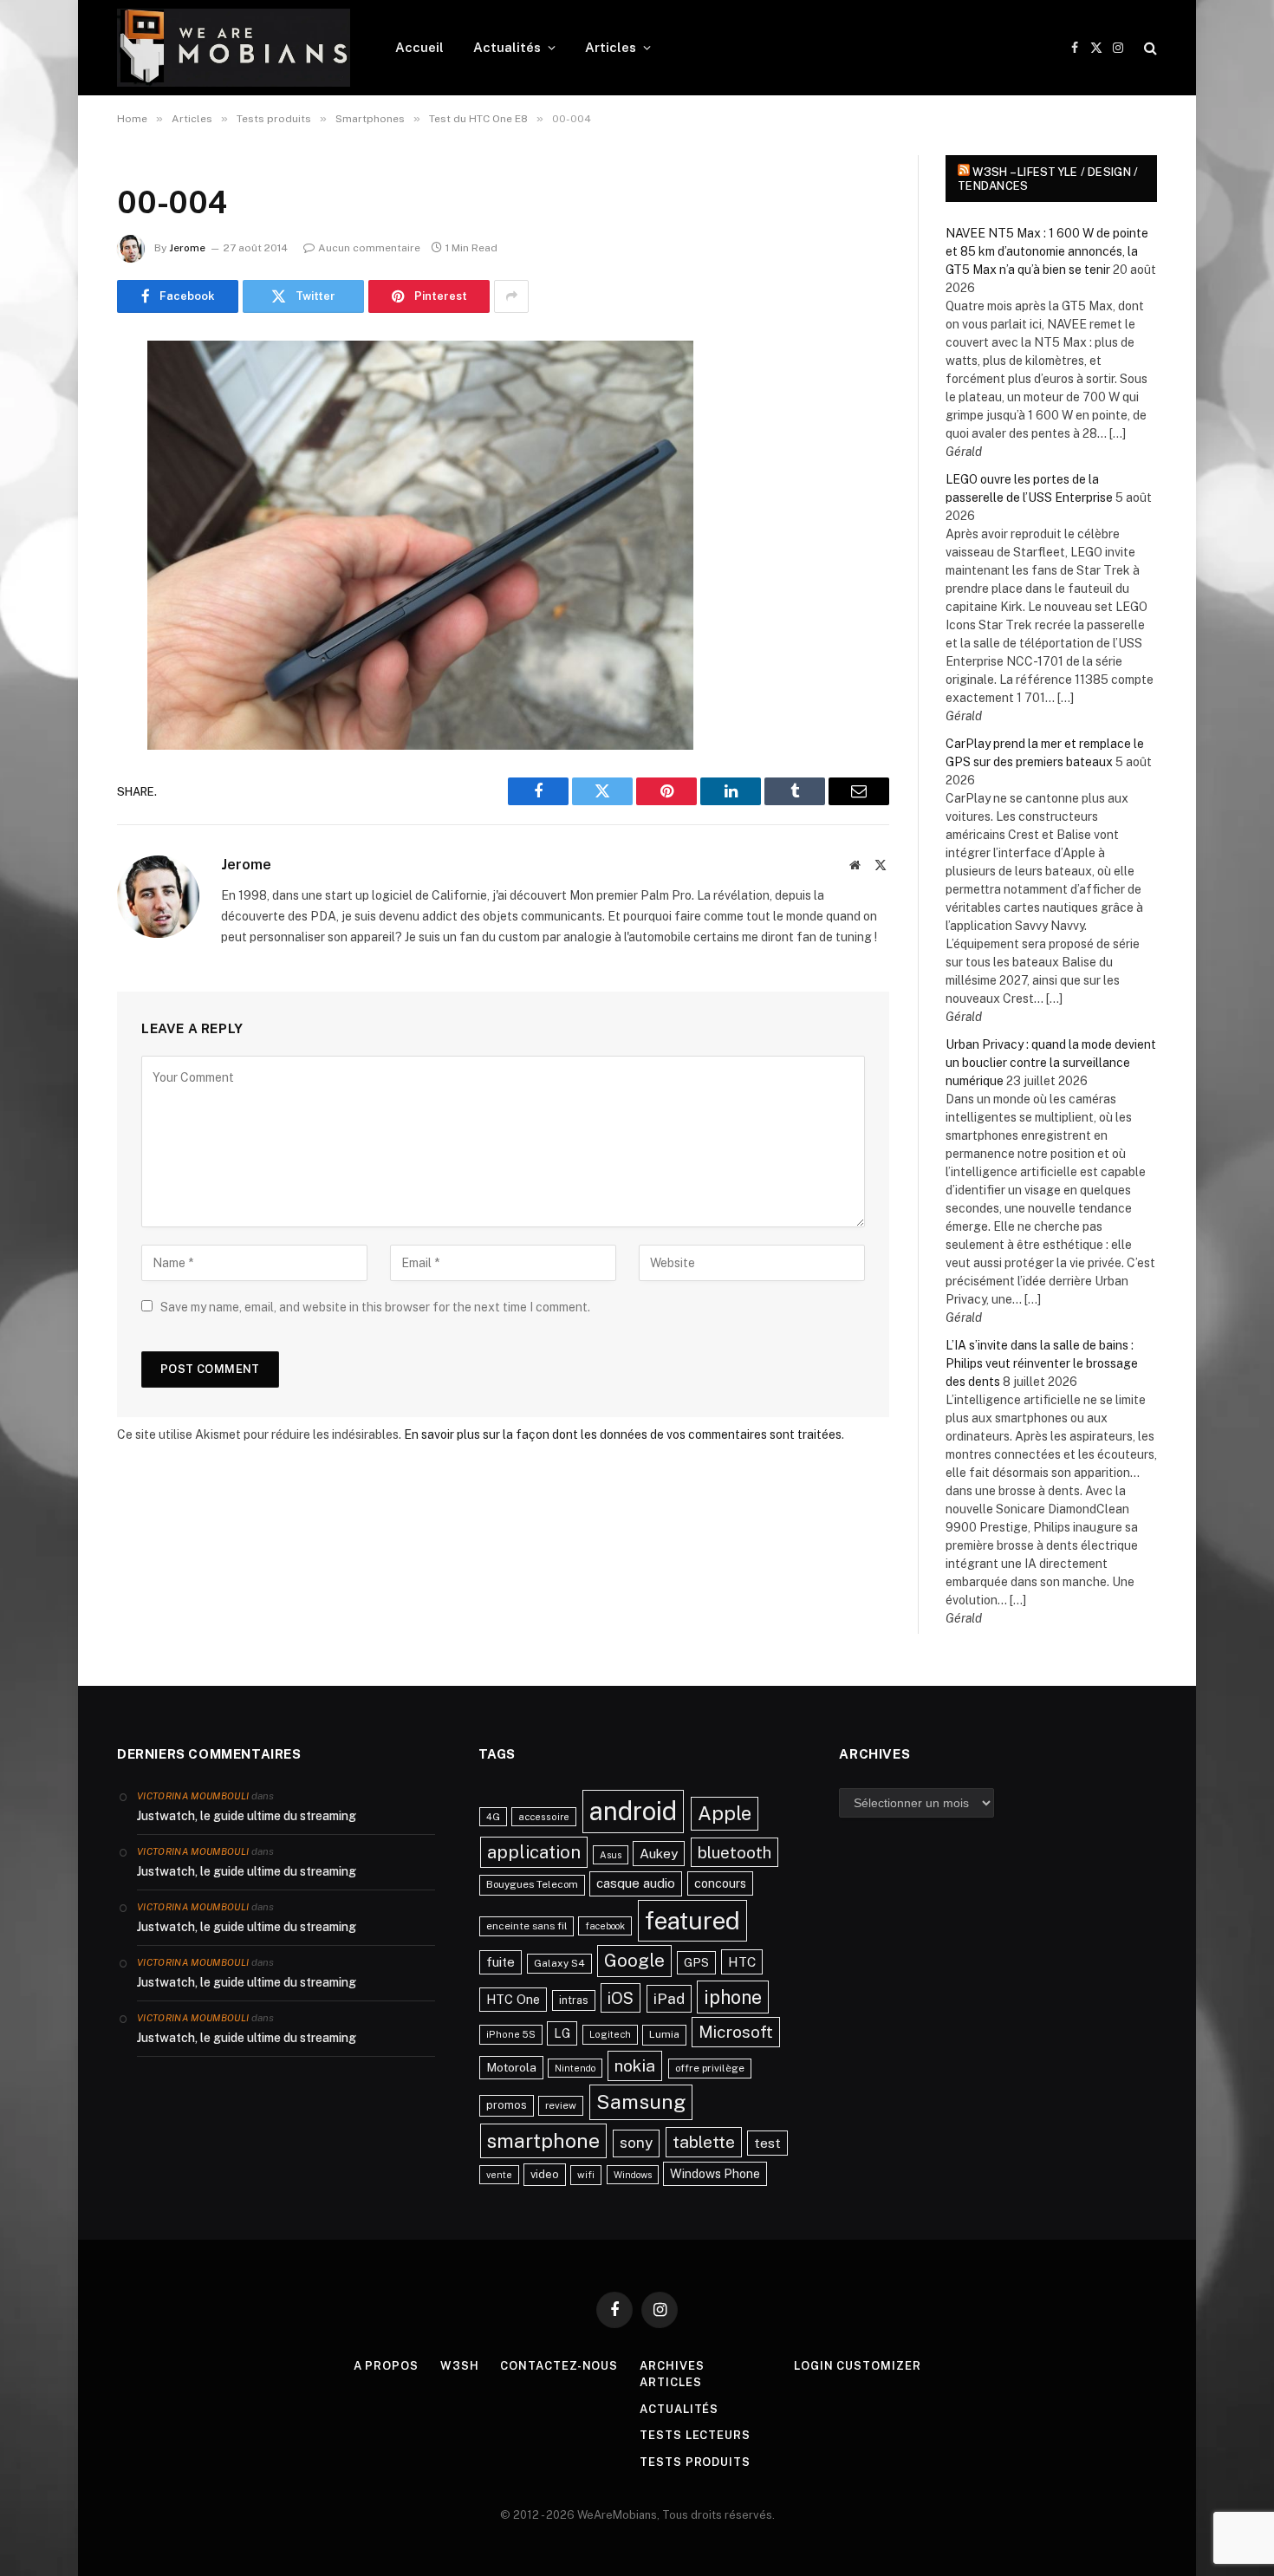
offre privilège (710, 2068)
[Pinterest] (56, 530)
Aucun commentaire (369, 248)
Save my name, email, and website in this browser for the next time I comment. (375, 1307)
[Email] (56, 575)
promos (507, 2105)
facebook (605, 1926)
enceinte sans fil (526, 1926)
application (534, 1852)
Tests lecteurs (695, 2435)
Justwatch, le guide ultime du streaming (247, 1816)
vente (499, 2175)
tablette (704, 2142)
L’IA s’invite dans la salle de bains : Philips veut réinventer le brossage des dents (1042, 1363)
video (545, 2174)
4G (493, 1817)
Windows (633, 2175)
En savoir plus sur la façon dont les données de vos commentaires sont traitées (623, 1434)
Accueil (419, 47)
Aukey (659, 1854)
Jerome (187, 248)
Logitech (610, 2034)
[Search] (1149, 48)
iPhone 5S (511, 2034)
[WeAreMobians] (234, 48)
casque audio (636, 1883)
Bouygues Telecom (532, 1884)
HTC (742, 1961)
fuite (500, 1962)
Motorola (511, 2067)
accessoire (544, 1817)
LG (562, 2033)
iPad (669, 1998)
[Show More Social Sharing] (511, 296)
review (561, 2105)
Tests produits (695, 2462)
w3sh (460, 2366)
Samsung (641, 2101)
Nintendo (575, 2068)
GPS (696, 1962)
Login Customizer (858, 2366)
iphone (733, 1997)
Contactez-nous (559, 2366)
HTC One (513, 1999)
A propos (386, 2366)
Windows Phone (715, 2173)
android (633, 1811)
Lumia (664, 2034)
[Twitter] (56, 442)
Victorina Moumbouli (193, 1796)
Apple (725, 1813)
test (767, 2143)
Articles (611, 47)
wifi (586, 2175)
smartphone (543, 2140)
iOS (621, 1998)
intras (574, 2000)
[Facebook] (56, 398)
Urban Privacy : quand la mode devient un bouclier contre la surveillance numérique (1051, 1063)
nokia (635, 2065)
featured (692, 1920)
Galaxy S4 (559, 1963)
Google (634, 1961)
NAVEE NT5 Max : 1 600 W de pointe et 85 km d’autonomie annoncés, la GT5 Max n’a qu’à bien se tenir (1047, 251)
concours (720, 1883)
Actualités (507, 47)
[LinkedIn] (56, 486)
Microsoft (736, 2032)
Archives (672, 2366)
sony (636, 2143)
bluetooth (734, 1852)
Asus (611, 1855)
